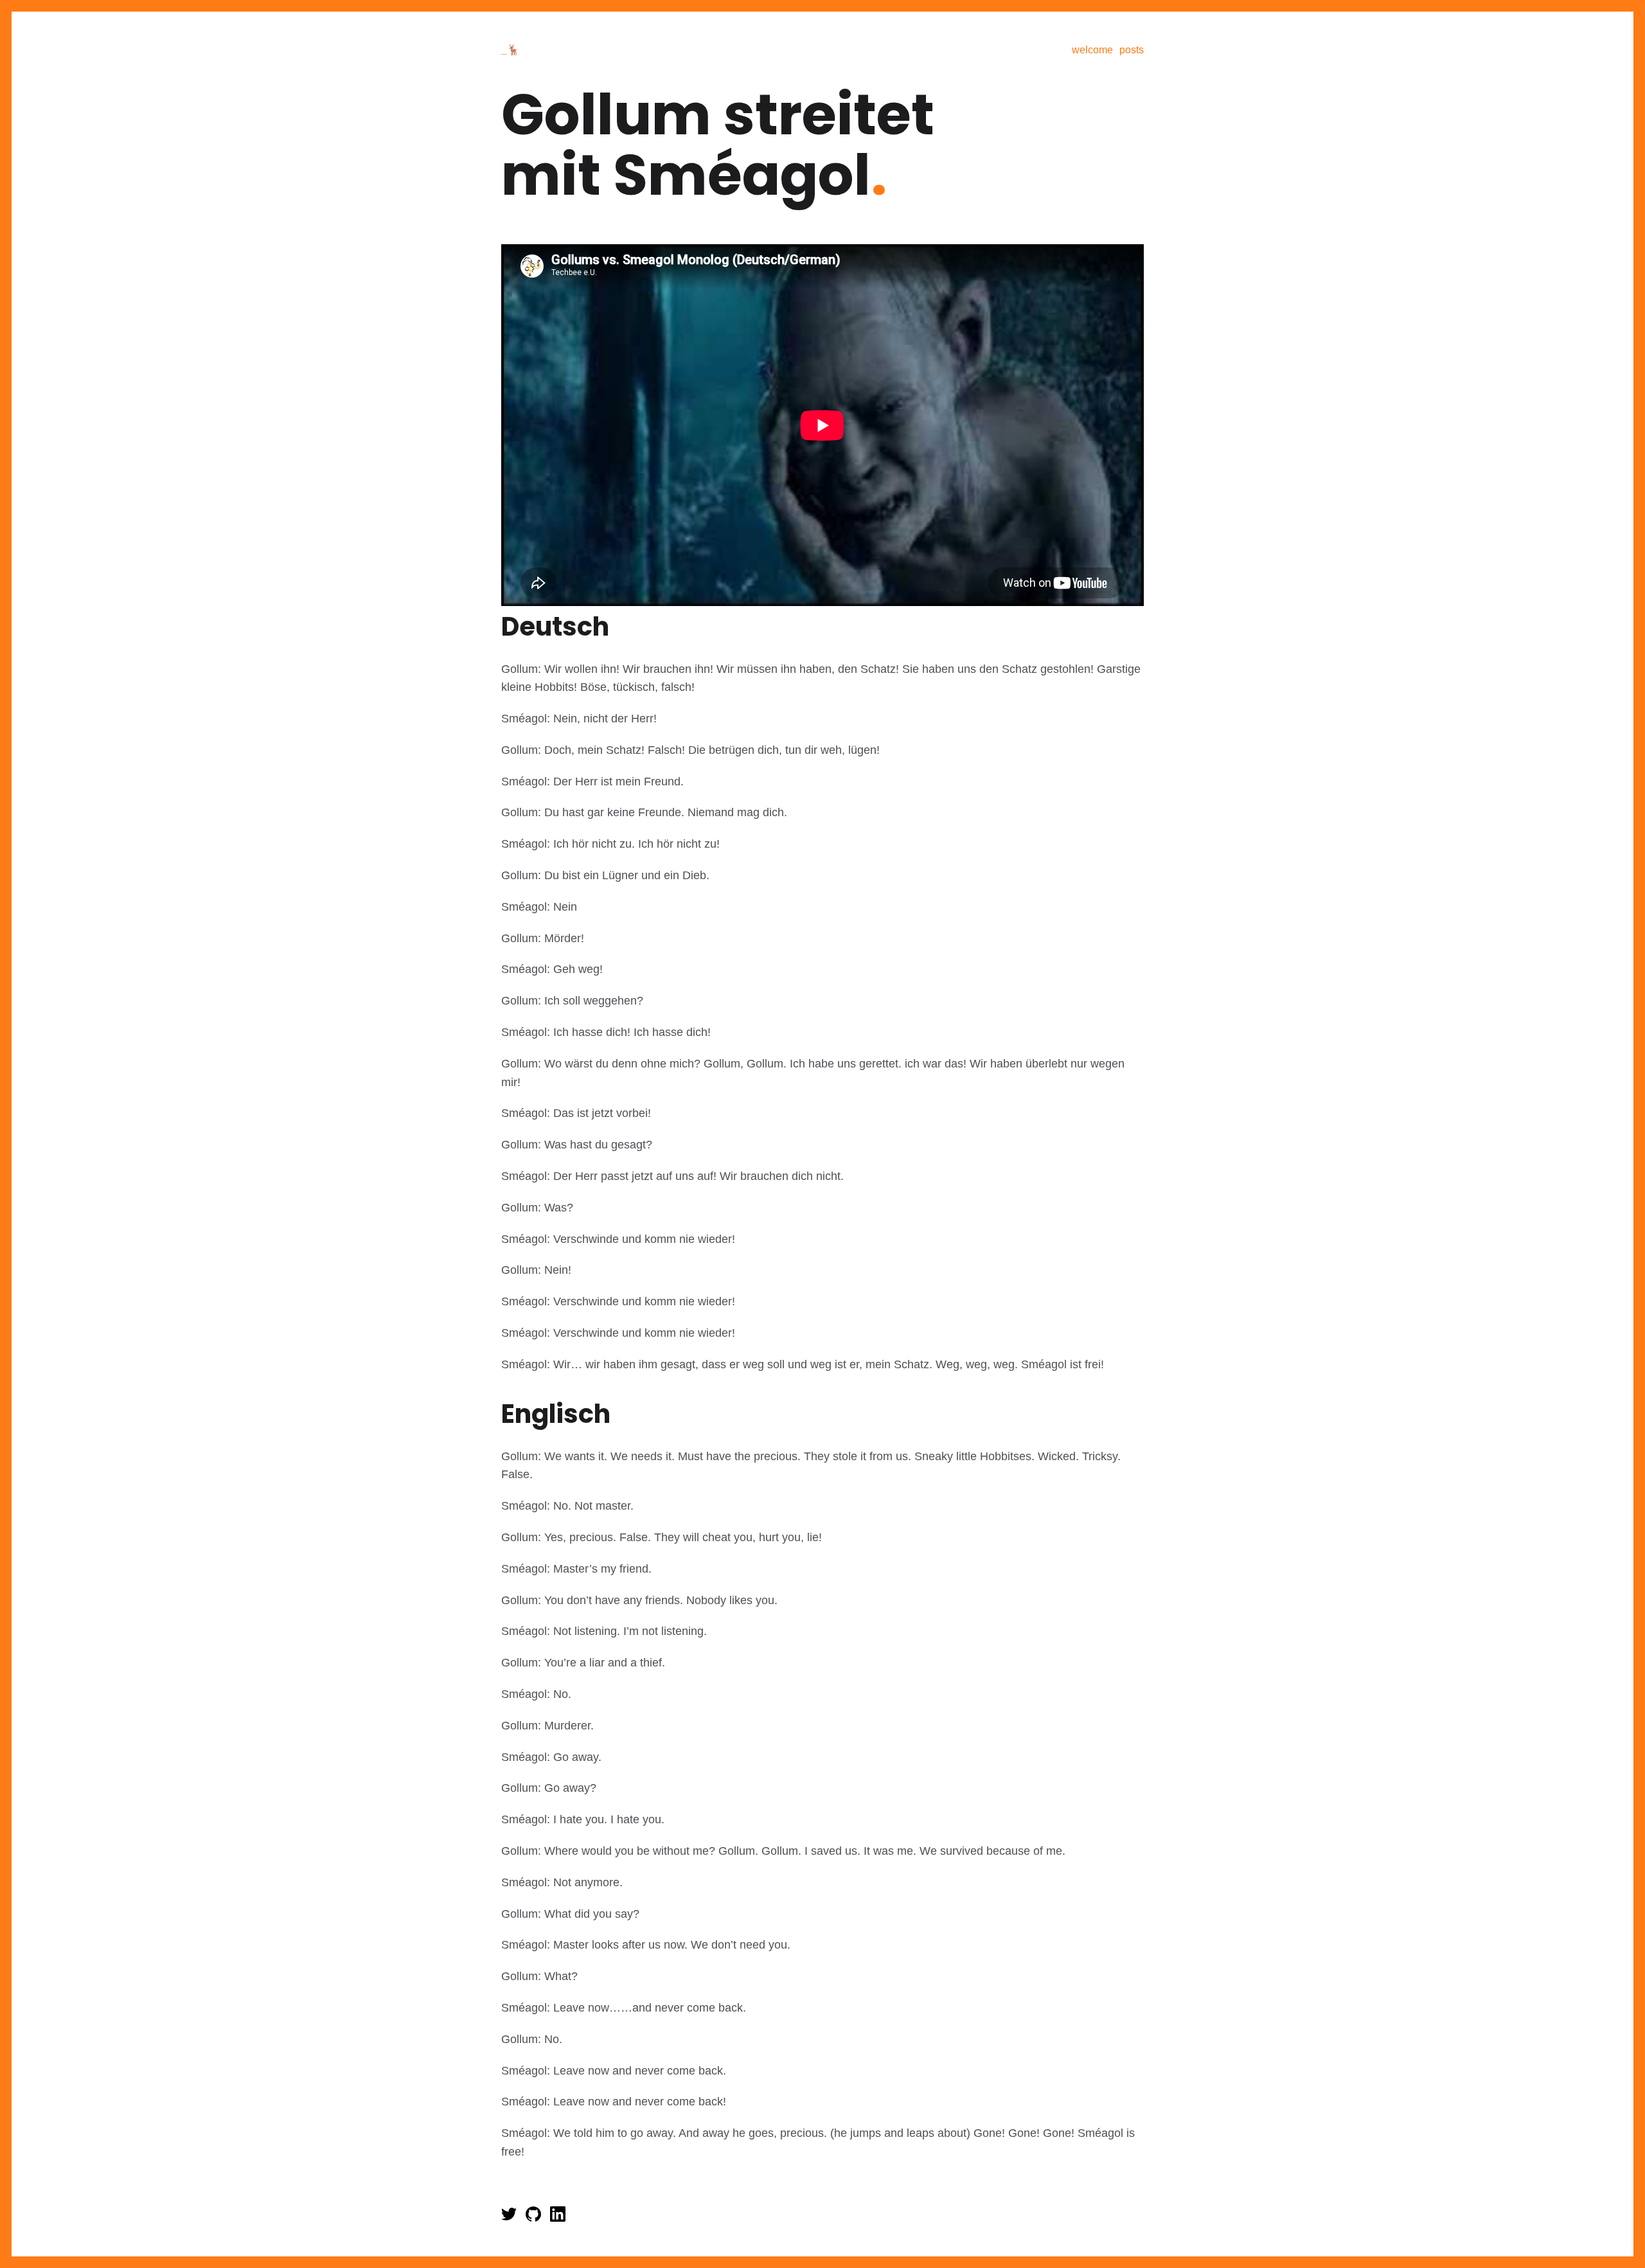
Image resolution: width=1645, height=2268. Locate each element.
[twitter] (510, 2218)
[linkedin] (558, 2218)
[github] (535, 2218)
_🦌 (511, 50)
